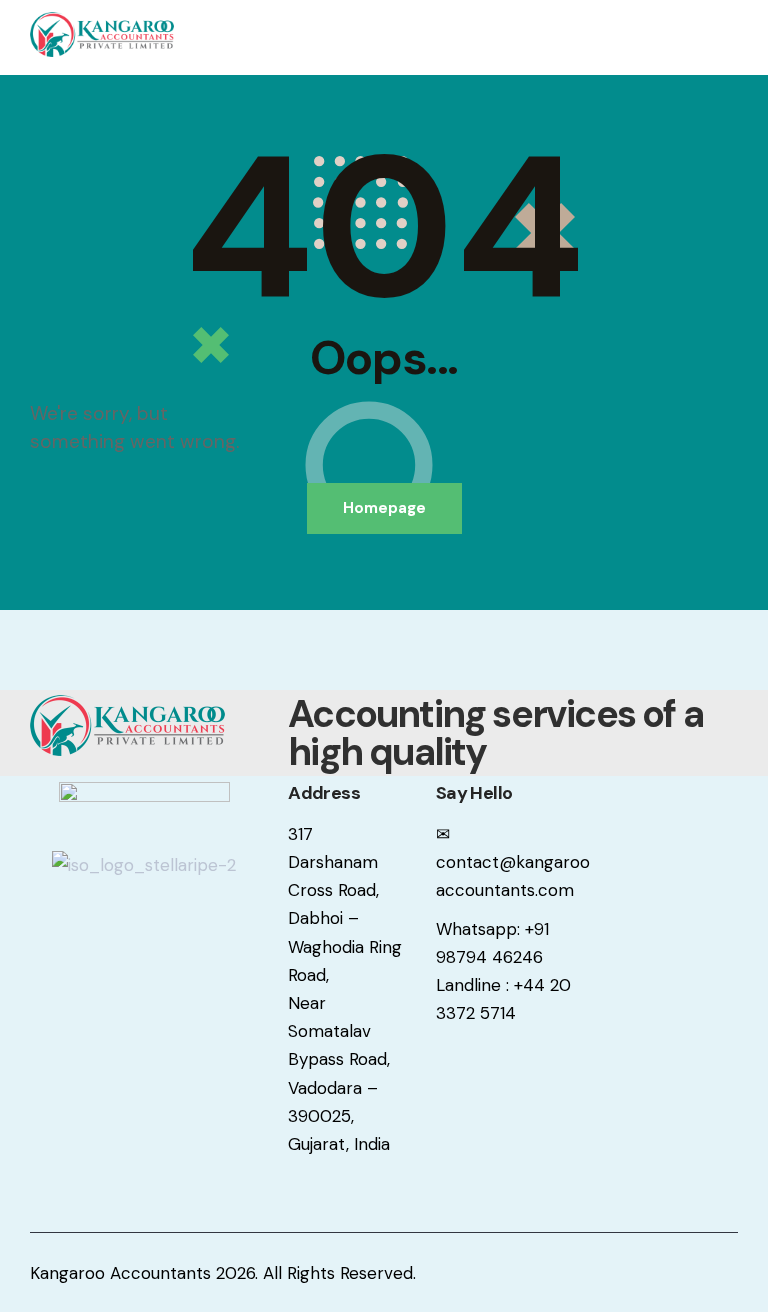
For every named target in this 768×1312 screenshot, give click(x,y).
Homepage (384, 508)
